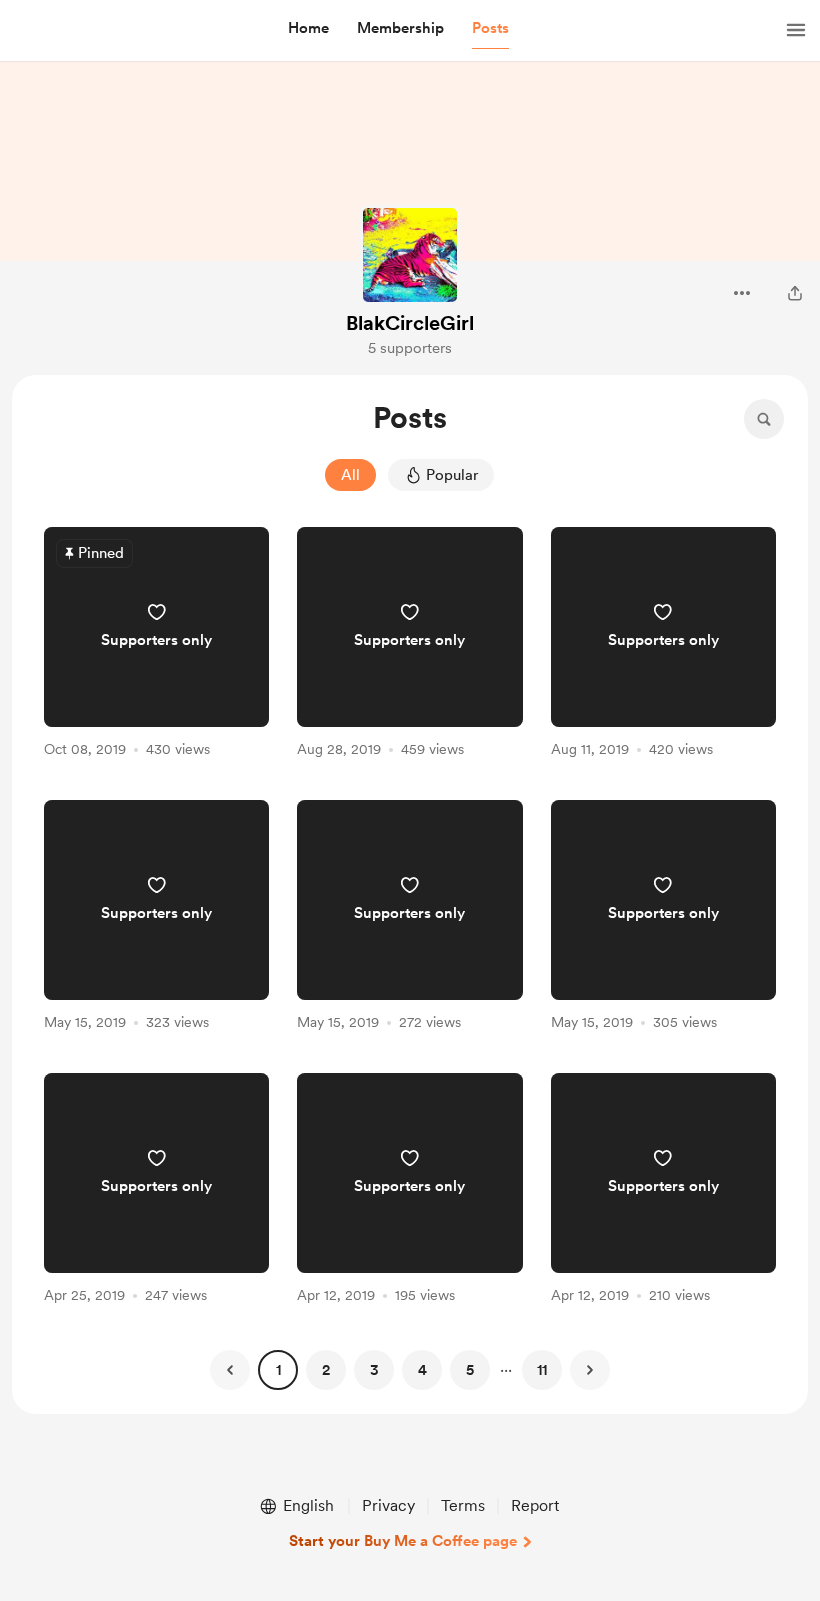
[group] (156, 645)
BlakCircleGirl (410, 323)
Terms (463, 1505)
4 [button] (422, 1370)
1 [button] (278, 1370)
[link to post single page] (156, 645)
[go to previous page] (230, 1370)
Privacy (388, 1505)
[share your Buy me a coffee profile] (795, 293)
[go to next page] (590, 1370)
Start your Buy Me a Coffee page (403, 1541)
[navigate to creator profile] (410, 255)
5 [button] (470, 1370)
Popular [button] (452, 475)
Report (535, 1505)
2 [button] (326, 1370)
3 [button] (374, 1370)
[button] (308, 29)
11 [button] (542, 1370)
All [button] (350, 475)
